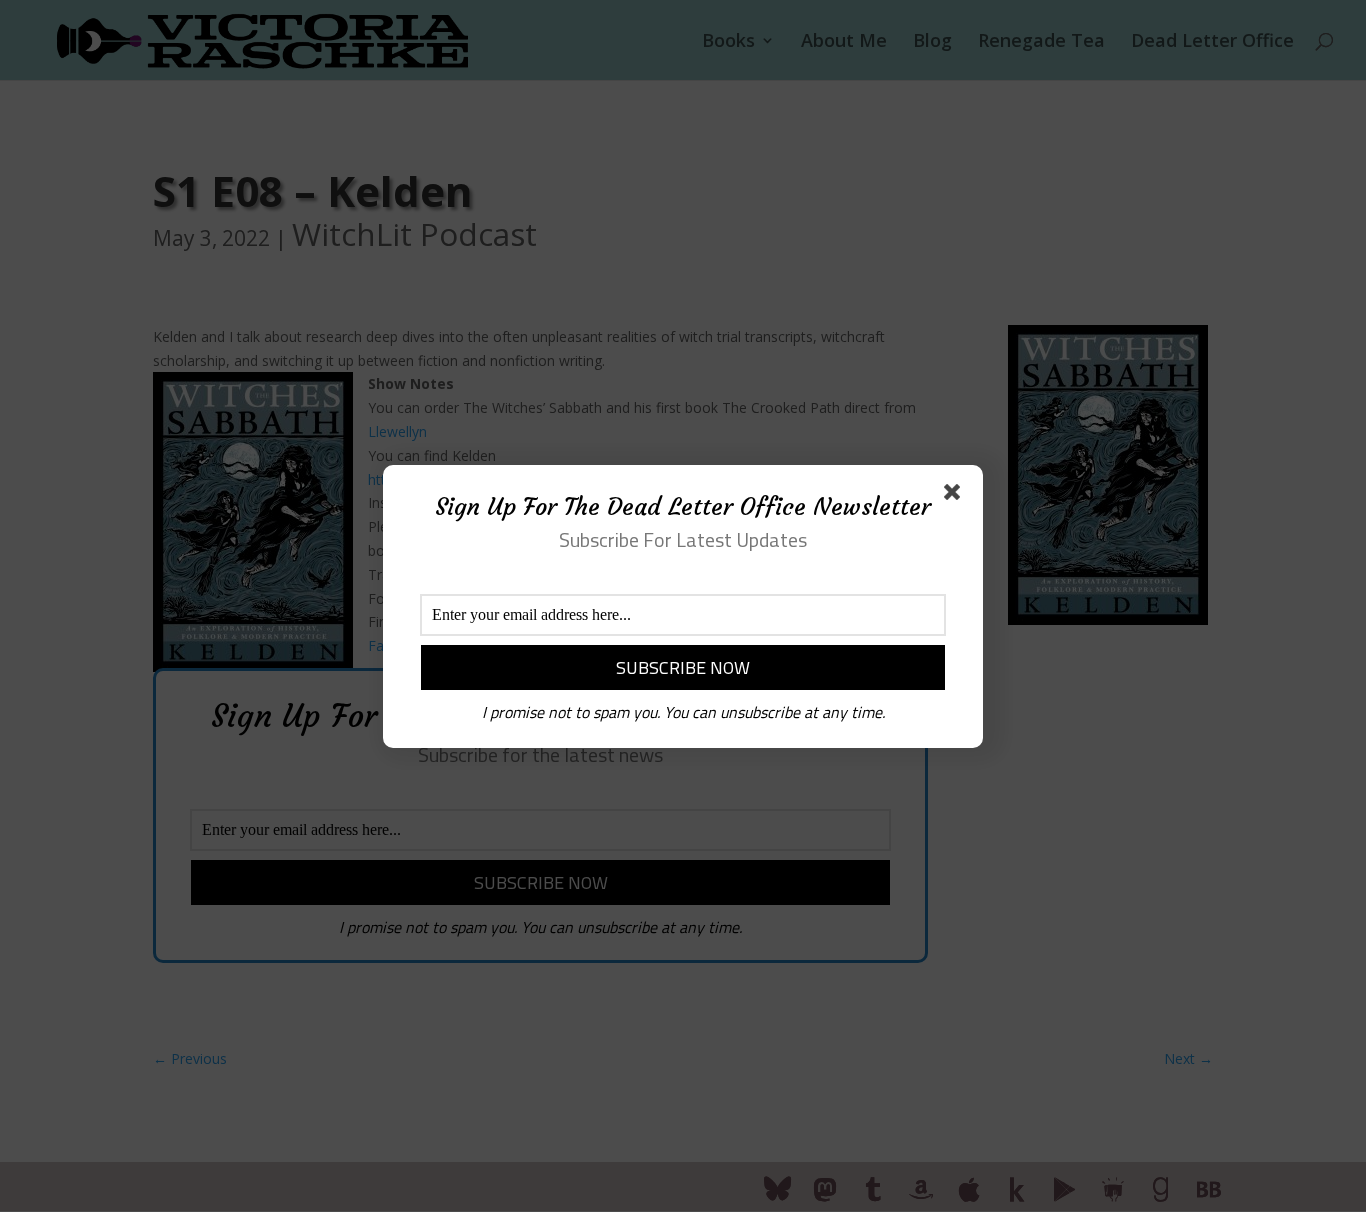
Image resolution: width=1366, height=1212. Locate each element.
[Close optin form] (956, 496)
